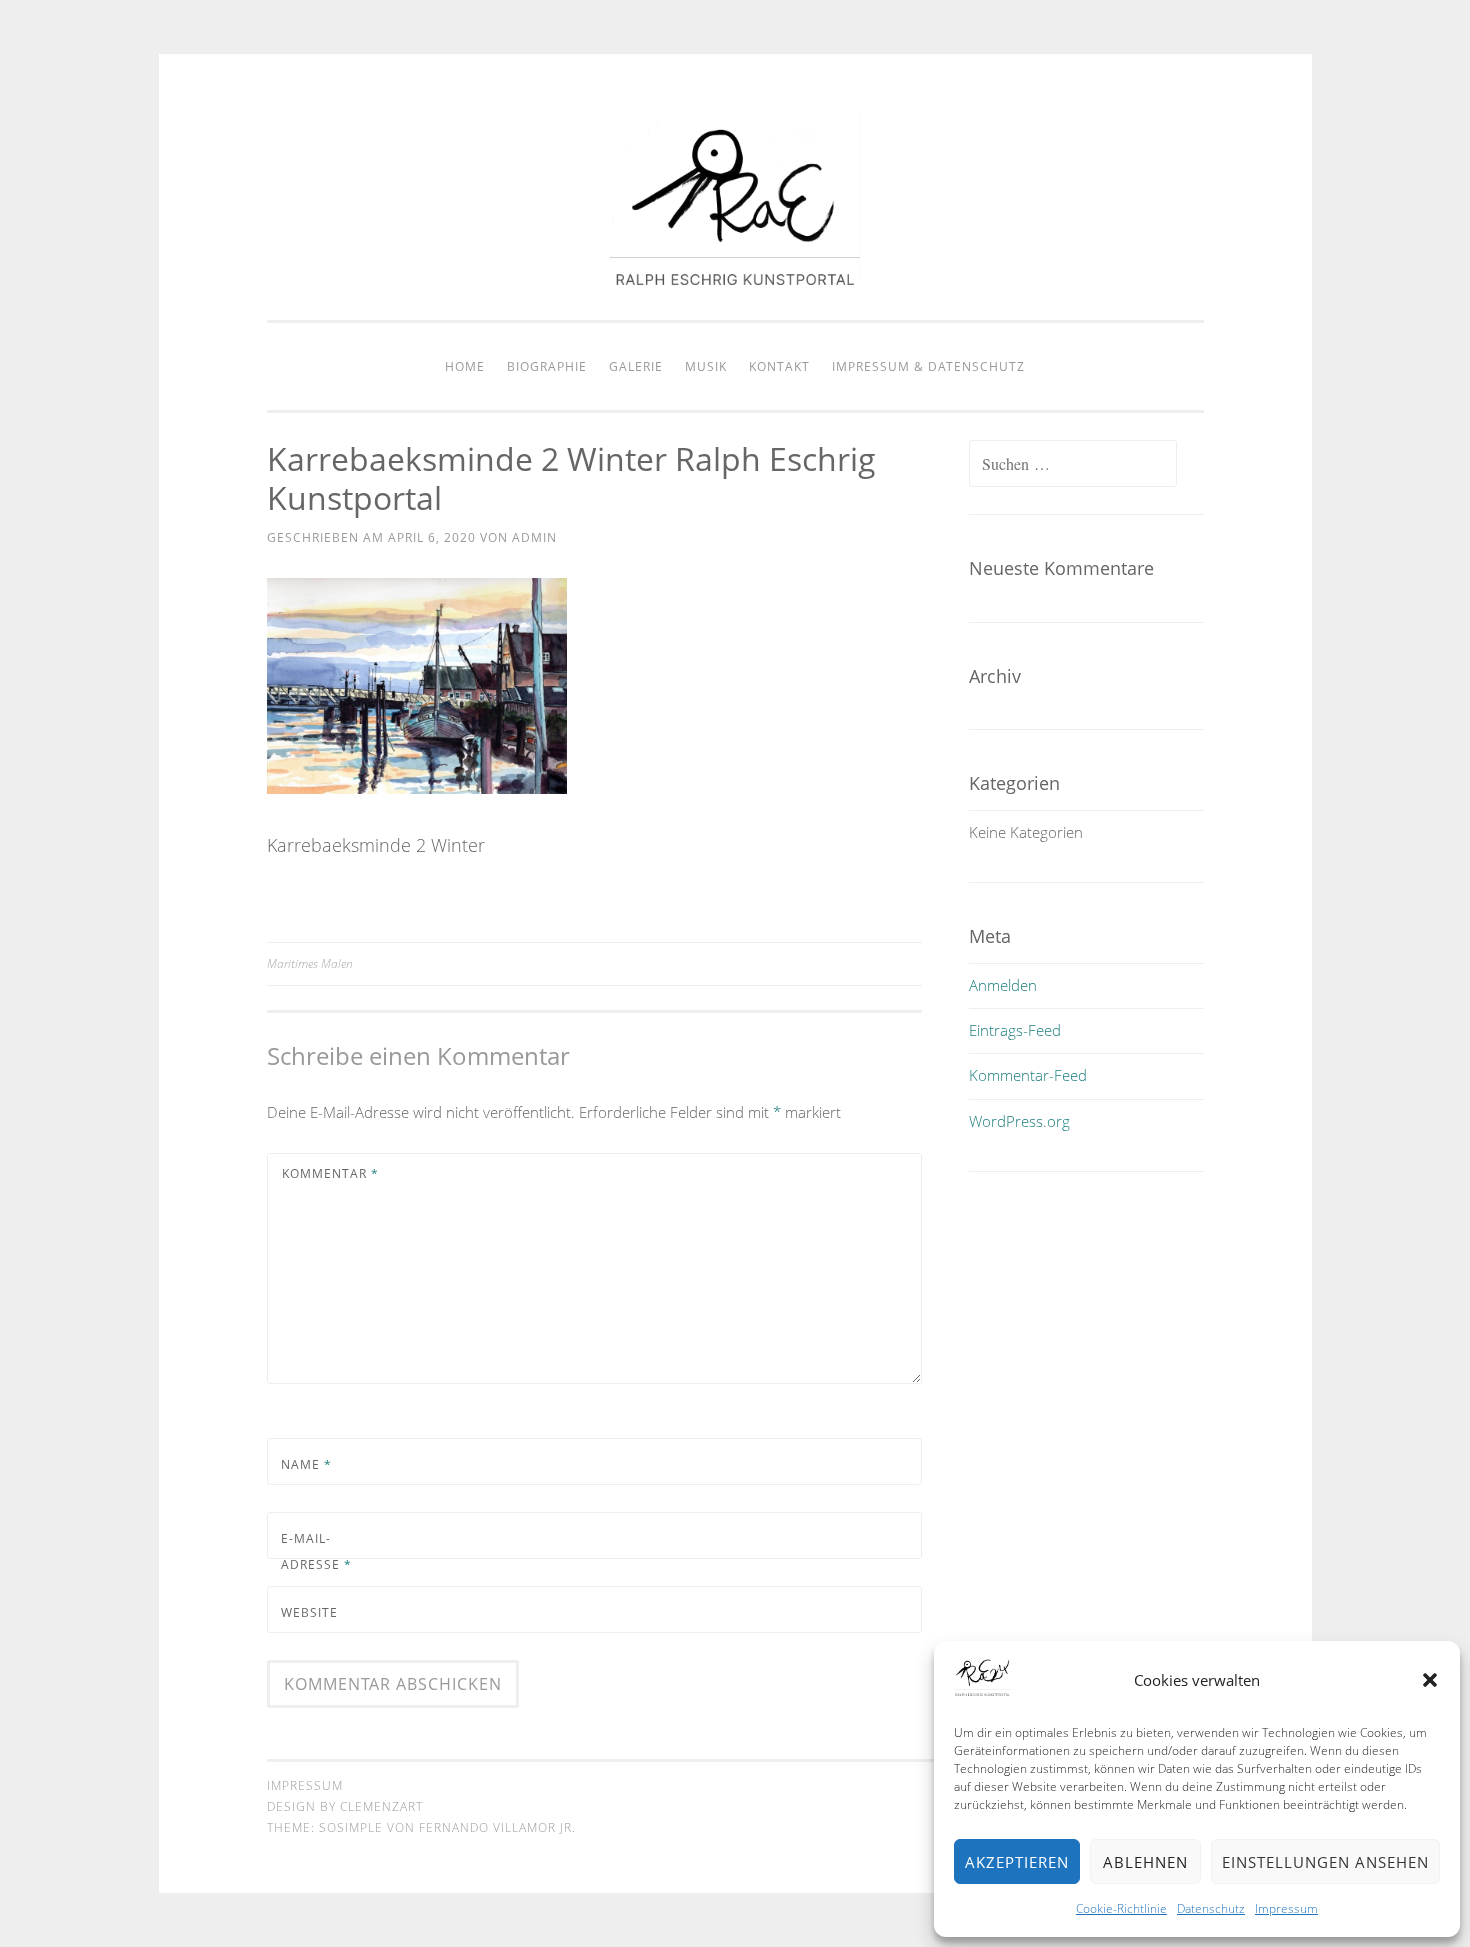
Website (309, 1612)
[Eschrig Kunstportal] (735, 279)
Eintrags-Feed (1015, 1030)
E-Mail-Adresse (316, 1551)
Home (465, 366)
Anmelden (1003, 985)
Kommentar (330, 1173)
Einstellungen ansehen (1325, 1862)
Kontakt (779, 366)
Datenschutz (1211, 1908)
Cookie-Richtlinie (1121, 1908)
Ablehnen (1145, 1862)
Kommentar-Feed (1028, 1075)
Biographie (547, 366)
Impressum (1286, 1908)
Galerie (636, 366)
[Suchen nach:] (1073, 464)
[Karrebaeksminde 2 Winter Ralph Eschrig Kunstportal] (417, 787)
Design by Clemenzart (345, 1806)
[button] (1430, 1680)
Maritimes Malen (310, 963)
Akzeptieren (1017, 1862)
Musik (706, 366)
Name (306, 1464)
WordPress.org (1019, 1121)
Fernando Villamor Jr (495, 1827)
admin (534, 537)
